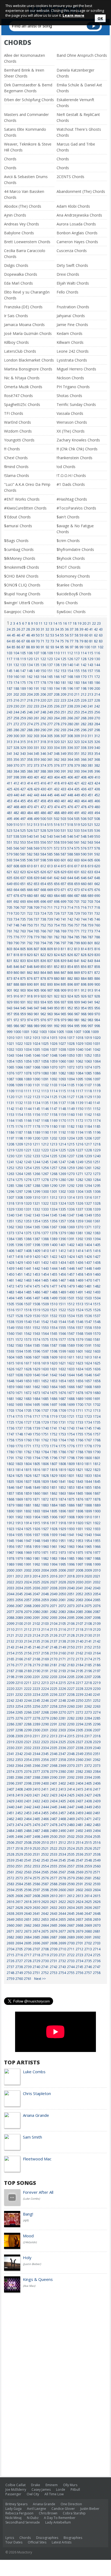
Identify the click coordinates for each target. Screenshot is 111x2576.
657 (63, 884)
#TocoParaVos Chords (76, 508)
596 (30, 860)
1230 (11, 1156)
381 (90, 765)
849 (37, 967)
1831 (71, 1476)
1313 (62, 1197)
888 (16, 984)
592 (97, 854)
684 (57, 896)
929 (10, 1002)
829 (90, 955)
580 (16, 854)
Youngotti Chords (19, 440)
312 (97, 736)
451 (90, 795)
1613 (88, 1357)
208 (57, 694)
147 (23, 671)
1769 (11, 1446)
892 (43, 984)
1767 (88, 1440)
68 (28, 641)
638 (30, 878)
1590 (79, 1345)
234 (43, 706)
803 (10, 949)
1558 (88, 1328)
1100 (28, 1085)
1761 (36, 1440)
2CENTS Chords (70, 177)
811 (63, 949)
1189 (36, 1132)
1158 (54, 1115)
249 (50, 712)
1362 (11, 1227)
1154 (19, 1115)
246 (30, 712)
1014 (45, 1038)
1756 (88, 1434)
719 (10, 913)
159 (10, 677)
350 (70, 754)
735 (23, 919)
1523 (71, 1310)
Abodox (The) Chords (23, 206)
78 (77, 641)
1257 (54, 1168)
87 (23, 647)
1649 (19, 1381)
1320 (28, 1203)
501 (50, 819)
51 (43, 635)
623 (23, 872)
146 (16, 671)
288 (30, 730)
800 (84, 943)
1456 (62, 1274)
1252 (11, 1168)
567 (23, 848)
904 (30, 990)
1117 (79, 1091)
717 (90, 907)
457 (37, 801)
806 (30, 949)
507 (90, 819)
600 (57, 860)
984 (97, 1020)
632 (84, 872)
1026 (54, 1044)
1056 (28, 1061)
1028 (71, 1044)
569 (37, 848)
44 (9, 635)
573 (63, 848)
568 (30, 848)
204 (30, 694)
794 (43, 943)
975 (37, 1020)
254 (84, 712)
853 (63, 967)
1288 (36, 1186)
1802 (11, 1464)
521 (90, 825)
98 (77, 647)
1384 (11, 1239)
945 (23, 1008)
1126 (62, 1097)
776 (16, 937)
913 (90, 990)
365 (77, 760)
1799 (79, 1458)
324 (84, 742)
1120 (11, 1097)
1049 (62, 1055)
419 (63, 783)
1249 (79, 1162)
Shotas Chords (69, 396)
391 (63, 771)
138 (57, 665)
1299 (36, 1192)
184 (84, 683)
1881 (28, 1505)
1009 (95, 1032)
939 (77, 1002)
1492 (88, 1292)
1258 (62, 1168)
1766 (79, 1440)
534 (84, 831)
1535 (79, 1316)
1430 (28, 1263)
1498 (45, 1298)
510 (16, 825)
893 (50, 984)
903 (23, 990)
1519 (36, 1310)
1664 (54, 1387)
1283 (88, 1180)
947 (37, 1008)
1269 (62, 1174)
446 (57, 795)
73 (52, 641)
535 (90, 831)
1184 (88, 1126)
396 (97, 771)
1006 (69, 1032)
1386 (28, 1239)
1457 (71, 1274)
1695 (36, 1405)
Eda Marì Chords (18, 283)
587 (63, 854)
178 (43, 683)
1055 (19, 1061)
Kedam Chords (70, 333)
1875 (71, 1499)
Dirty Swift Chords (72, 265)
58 (77, 635)
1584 (28, 1345)
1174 (97, 1121)
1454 (45, 1274)
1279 (54, 1180)
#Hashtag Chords (72, 499)
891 (37, 984)
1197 (11, 1138)
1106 (79, 1085)
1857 (11, 1493)
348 (57, 754)
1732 (71, 1422)
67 (23, 641)
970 (97, 1014)
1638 (19, 1375)
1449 (97, 1268)
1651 (36, 1381)
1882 (36, 1505)
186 (97, 683)
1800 (88, 1458)
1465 (45, 1280)
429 (37, 789)
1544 (62, 1322)
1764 (62, 1440)
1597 (45, 1351)
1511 (62, 1304)
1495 (19, 1298)
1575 (45, 1340)
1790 (97, 1452)
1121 (19, 1097)
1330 (19, 1209)
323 (77, 742)
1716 (28, 1416)
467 (10, 807)
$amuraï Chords (18, 526)
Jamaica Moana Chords (24, 325)
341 (10, 754)
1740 (45, 1428)
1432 (45, 1263)
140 (70, 665)
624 (30, 872)
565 (10, 848)
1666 (71, 1387)
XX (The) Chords (71, 431)
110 (57, 653)
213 (90, 694)
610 (30, 866)
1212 (45, 1144)
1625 (97, 1363)
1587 (54, 1345)
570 (43, 848)
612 (43, 866)
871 (90, 973)
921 (50, 996)
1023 (28, 1044)
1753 (62, 1434)
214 (97, 694)
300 (16, 736)
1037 (54, 1050)
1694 (28, 1405)
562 (84, 842)
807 (37, 949)
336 (70, 748)
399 (23, 777)
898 (84, 984)
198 (84, 689)
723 (37, 913)
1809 (71, 1464)
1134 (36, 1103)
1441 (28, 1268)
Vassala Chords (70, 413)
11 (41, 623)
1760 (28, 1440)
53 (52, 635)
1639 (28, 1375)
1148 (62, 1109)
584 (43, 854)
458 (43, 801)
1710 (71, 1411)
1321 (36, 1203)
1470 (88, 1280)
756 (70, 925)
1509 (45, 1304)
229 (10, 706)
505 (77, 819)
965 (63, 1014)
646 (84, 878)
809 (50, 949)
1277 (36, 1180)
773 (90, 931)
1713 (97, 1411)
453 (10, 801)
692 (16, 902)
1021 (11, 1044)
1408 (28, 1251)
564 (97, 842)
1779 (97, 1446)
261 (37, 718)
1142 (11, 1109)
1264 (19, 1174)
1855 (88, 1487)
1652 (45, 1381)
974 (30, 1020)
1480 (79, 1286)
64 (9, 641)
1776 (71, 1446)
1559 (97, 1328)
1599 (62, 1351)
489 (63, 813)
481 (10, 813)
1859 (28, 1493)
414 (30, 783)
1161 (79, 1115)
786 (84, 937)
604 (84, 860)
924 (70, 996)
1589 (71, 1345)
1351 (11, 1221)
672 (70, 890)
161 (23, 677)
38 (77, 629)
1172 (79, 1121)
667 (37, 890)
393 (77, 771)
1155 (28, 1115)
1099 (19, 1085)
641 (50, 878)
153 (63, 671)
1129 (88, 1097)
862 (30, 973)
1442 (36, 1268)
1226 (71, 1150)
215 (10, 700)
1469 (79, 1280)
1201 (45, 1138)
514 (43, 825)
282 (84, 724)
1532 (54, 1316)
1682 (19, 1399)
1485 (28, 1292)
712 (57, 907)
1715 (19, 1416)
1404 (88, 1245)
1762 (45, 1440)
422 (84, 783)
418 (57, 783)
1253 (19, 1168)
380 (84, 765)
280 (70, 724)
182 (70, 683)
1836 (19, 1482)
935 (50, 1002)
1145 (36, 1109)
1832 (79, 1476)
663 (10, 890)
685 (63, 896)
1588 (62, 1345)
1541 (36, 1322)
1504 (97, 1298)
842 (84, 961)
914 (97, 990)
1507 (28, 1304)
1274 (11, 1180)
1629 (36, 1369)
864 (43, 973)
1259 (71, 1168)
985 (10, 1026)
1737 (19, 1428)
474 (57, 807)
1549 (11, 1328)
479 (90, 807)
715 (77, 907)
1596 (36, 1351)
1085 (88, 1073)
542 (43, 836)
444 (43, 795)
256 (97, 712)
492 (84, 813)
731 (90, 913)
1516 (11, 1310)
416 (43, 783)
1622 (71, 1363)
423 (90, 783)
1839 (45, 1482)
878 (43, 979)
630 (70, 872)
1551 (28, 1328)
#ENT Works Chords (22, 499)
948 (43, 1008)
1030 (88, 1044)
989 (37, 1026)
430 (43, 789)
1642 (54, 1375)
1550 (19, 1328)
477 (77, 807)
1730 (54, 1422)
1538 (11, 1322)
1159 (62, 1115)
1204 (71, 1138)
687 (77, 896)
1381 (79, 1233)
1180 (54, 1126)
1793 (28, 1458)
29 (33, 629)
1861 (45, 1493)
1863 (62, 1493)
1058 (45, 1061)
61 (91, 635)
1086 (97, 1073)
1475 (36, 1286)
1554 (54, 1328)
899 (90, 984)
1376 (36, 1233)
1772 (36, 1446)
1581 (97, 1340)
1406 (11, 1251)
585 (50, 854)
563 (90, 842)
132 (16, 665)
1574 (36, 1340)
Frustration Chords (73, 307)
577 (90, 848)
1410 (45, 1251)
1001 (26, 1032)
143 (90, 665)
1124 (45, 1097)
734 (16, 919)
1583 (19, 1345)
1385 (19, 1239)
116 (97, 653)
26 (18, 629)
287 (23, 730)
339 (90, 748)
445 (50, 795)
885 (90, 979)
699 (63, 902)
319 (50, 742)
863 (37, 973)
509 (10, 825)
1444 (54, 1268)
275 (37, 724)
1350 (97, 1215)
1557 (79, 1328)
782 (57, 937)
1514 (88, 1304)
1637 (11, 1375)
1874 (62, 1499)
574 (70, 848)
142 (84, 665)
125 (63, 659)
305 (50, 736)
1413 (71, 1251)
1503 (88, 1298)
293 (63, 730)
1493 (97, 1292)
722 (30, 913)
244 (16, 712)
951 (63, 1008)
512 (30, 825)
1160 (71, 1115)
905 (37, 990)
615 (63, 866)
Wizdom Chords (18, 431)
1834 (97, 1476)
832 (16, 961)
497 (23, 819)
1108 (97, 1085)
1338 (88, 1209)
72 (47, 641)
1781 (19, 1452)
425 (10, 789)
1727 (28, 1422)
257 (10, 718)
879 (50, 979)
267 (77, 718)
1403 (79, 1245)
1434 (62, 1263)
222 (57, 700)
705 (10, 907)
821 (37, 955)
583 (37, 854)
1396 (19, 1245)
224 (70, 700)
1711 (79, 1411)
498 (30, 819)
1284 (97, 1180)
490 (70, 813)
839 (63, 961)
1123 (36, 1097)
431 (50, 789)
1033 (19, 1050)
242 (97, 706)
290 (43, 730)
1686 (54, 1399)
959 (23, 1014)
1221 (28, 1150)
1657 (88, 1381)
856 (84, 967)
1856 (97, 1487)
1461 (11, 1280)
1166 (28, 1121)
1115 (62, 1091)
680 (30, 896)
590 (84, 854)
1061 (71, 1061)
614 (57, 866)
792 (30, 943)
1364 (28, 1227)
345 (37, 754)
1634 (79, 1369)
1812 (97, 1464)
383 (10, 771)
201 (10, 694)
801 (90, 943)
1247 (62, 1162)
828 (84, 955)
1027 (62, 1044)
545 (63, 836)
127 (77, 659)
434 (70, 789)
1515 (97, 1304)
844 (97, 961)
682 (43, 896)
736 (30, 919)
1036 (45, 1050)
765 (37, 931)
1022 (19, 1044)
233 (37, 706)
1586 (45, 1345)
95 (62, 647)
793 (37, 943)
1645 (79, 1375)
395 (90, 771)
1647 (97, 1375)
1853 (71, 1487)
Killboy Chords (16, 342)
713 (63, 907)
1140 (88, 1103)
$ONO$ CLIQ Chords (22, 585)
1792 (19, 1458)
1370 (79, 1227)
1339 (97, 1209)
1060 (62, 1061)
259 (23, 718)
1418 (19, 1257)
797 (63, 943)
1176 (19, 1126)
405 (63, 777)
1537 (97, 1316)
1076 (11, 1073)
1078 (28, 1073)
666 (30, 890)
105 (23, 653)
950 (57, 1008)
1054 (11, 1061)
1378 (54, 1233)
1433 (54, 1263)
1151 (88, 1109)
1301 (54, 1192)
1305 (88, 1192)
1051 (79, 1055)
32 (47, 629)
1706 (36, 1411)
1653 (54, 1381)
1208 (11, 1144)
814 (84, 949)
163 (37, 677)
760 (97, 925)
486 (43, 813)
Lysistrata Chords (72, 360)
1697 (54, 1405)
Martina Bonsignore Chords (28, 369)
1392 (79, 1239)
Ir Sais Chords (16, 316)
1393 (88, 1239)
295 (77, 730)
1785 (54, 1452)
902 (16, 990)
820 (30, 955)
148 (30, 671)
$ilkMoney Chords (20, 558)
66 (18, 641)
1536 (88, 1316)
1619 (45, 1363)
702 (84, 902)
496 (16, 819)
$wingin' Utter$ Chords (24, 603)
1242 (19, 1162)
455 (23, 801)
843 (90, 961)
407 (77, 777)
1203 (62, 1138)
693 (23, 902)
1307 (11, 1197)
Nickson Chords (70, 378)
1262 (97, 1168)
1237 (71, 1156)
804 (16, 949)
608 (16, 866)
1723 (88, 1416)
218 (30, 700)
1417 (11, 1257)
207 (50, 694)
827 (77, 955)
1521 (54, 1310)
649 (10, 884)
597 (37, 860)
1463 (28, 1280)
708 (30, 907)
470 (30, 807)
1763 (54, 1440)
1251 (97, 1162)
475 (63, 807)
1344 (45, 1215)
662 (97, 884)
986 (16, 1026)
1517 (19, 1310)
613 (50, 866)
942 (97, 1002)
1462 (19, 1280)
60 (86, 635)
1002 (34, 1032)
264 (57, 718)
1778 (88, 1446)
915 (10, 996)
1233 (36, 1156)
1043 (11, 1055)
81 (91, 641)
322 (70, 742)
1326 (79, 1203)
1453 (36, 1274)
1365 (36, 1227)
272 (16, 724)
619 (90, 866)
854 (70, 967)
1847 (19, 1487)
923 (63, 996)
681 (37, 896)
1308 (19, 1197)
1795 (45, 1458)
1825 (19, 1476)
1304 (79, 1192)
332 (43, 748)
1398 (36, 1245)
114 (84, 653)
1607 (36, 1357)
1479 (71, 1286)
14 (55, 623)
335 (63, 748)
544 (57, 836)
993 (63, 1026)
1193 (71, 1132)
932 (30, 1002)
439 (10, 795)
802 (97, 943)
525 (23, 831)
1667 (79, 1387)
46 (18, 635)
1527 (11, 1316)
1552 (36, 1328)
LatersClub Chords (20, 351)
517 (63, 825)
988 (30, 1026)
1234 (45, 1156)
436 (84, 789)
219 (37, 700)
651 (23, 884)
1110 (19, 1091)
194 (57, 689)
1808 (62, 1464)
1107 (88, 1085)
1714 (11, 1416)
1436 (79, 1263)
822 (43, 955)
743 (77, 919)
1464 (36, 1280)
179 (50, 683)
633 (90, 872)
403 (50, 777)
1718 (45, 1416)
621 (10, 872)
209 (63, 694)
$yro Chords (67, 603)
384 (16, 771)
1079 (36, 1073)
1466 (54, 1280)
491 (77, 813)
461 (63, 801)
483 (23, 813)
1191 (54, 1132)
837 (50, 961)
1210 (28, 1144)
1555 (62, 1328)
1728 (36, 1422)
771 (77, 931)
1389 (54, 1239)
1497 (36, 1298)
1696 (45, 1405)
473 (50, 807)
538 (16, 836)
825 (63, 955)
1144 (28, 1109)
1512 (71, 1304)
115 (90, 653)
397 (10, 777)
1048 (54, 1055)
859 (10, 973)
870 (84, 973)
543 (50, 836)
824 (57, 955)
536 (97, 831)
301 (23, 736)
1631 (54, 1369)
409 (90, 777)
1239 (88, 1156)
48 (28, 635)
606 (97, 860)
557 (50, 842)
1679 (88, 1393)
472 (43, 807)
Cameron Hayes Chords (77, 242)
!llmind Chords (16, 467)
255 (90, 712)
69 (33, 641)
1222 (36, 1150)
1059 (54, 1061)
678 (16, 896)
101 (94, 647)
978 (57, 1020)
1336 (71, 1209)
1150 (79, 1109)
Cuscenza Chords (72, 251)
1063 (88, 1061)
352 (84, 754)
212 (84, 694)
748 (16, 925)
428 (30, 789)
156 (84, 671)
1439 (11, 1268)
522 (97, 825)
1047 (45, 1055)
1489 (62, 1292)
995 (77, 1026)
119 (23, 659)
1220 (19, 1150)
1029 (79, 1044)
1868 (11, 1499)
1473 (19, 1286)
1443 (45, 1268)
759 (90, 925)
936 (57, 1002)
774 (97, 931)
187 (10, 689)
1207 (97, 1138)
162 (30, 677)
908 (57, 990)
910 (70, 990)
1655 (71, 1381)
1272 (88, 1174)
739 (50, 919)
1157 (45, 1115)
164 (43, 677)
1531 (45, 1316)
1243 (28, 1162)
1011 (19, 1038)
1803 (19, 1464)
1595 (28, 1351)
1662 (36, 1387)
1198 (19, 1138)
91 (43, 647)
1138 (71, 1103)
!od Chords (66, 467)
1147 (54, 1109)
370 (16, 765)
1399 (45, 1245)
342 (16, 754)
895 (63, 984)
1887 (79, 1505)
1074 (88, 1067)
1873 (54, 1499)
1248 (71, 1162)
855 (77, 967)
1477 (54, 1286)
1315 (79, 1197)
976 (43, 1020)
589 (77, 854)
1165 (19, 1121)
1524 (79, 1310)
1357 (62, 1221)
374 (43, 765)
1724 (97, 1416)
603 (77, 860)
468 (16, 807)
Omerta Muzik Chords (23, 387)
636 (16, 878)
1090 (36, 1079)
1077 (19, 1073)
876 (30, 979)
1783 (36, 1452)
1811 (88, 1464)
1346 (62, 1215)
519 (77, 825)
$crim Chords (68, 541)
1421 (45, 1257)
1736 (11, 1428)
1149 (71, 1109)
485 (37, 813)
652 (30, 884)
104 (16, 653)
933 (37, 1002)
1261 (88, 1168)
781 (50, 937)
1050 (71, 1055)
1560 (11, 1334)
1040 (79, 1050)
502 (57, 819)
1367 (54, 1227)
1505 (11, 1304)
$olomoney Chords (73, 576)
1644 (71, 1375)
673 (77, 890)
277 (50, 724)
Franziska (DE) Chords (23, 307)
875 (23, 979)
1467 (62, 1280)
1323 (54, 1203)
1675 (54, 1393)
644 (70, 878)
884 (84, 979)
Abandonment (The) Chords (81, 191)
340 (97, 748)
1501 (71, 1298)
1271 (79, 1174)
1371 (88, 1227)
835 (37, 961)
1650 (28, 1381)
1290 (54, 1186)
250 (57, 712)
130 (97, 659)
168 (70, 677)
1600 (71, 1351)
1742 (62, 1428)
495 (10, 819)
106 (30, 653)
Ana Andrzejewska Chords (79, 215)
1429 (19, 1263)
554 (30, 842)
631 (77, 872)
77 (72, 641)
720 (16, 913)
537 (10, 836)
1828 (45, 1476)
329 (23, 748)
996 (84, 1026)
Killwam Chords (70, 342)
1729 (45, 1422)
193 (50, 689)
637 (23, 878)
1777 (79, 1446)
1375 (28, 1233)
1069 (45, 1067)
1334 (54, 1209)
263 (50, 718)
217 (23, 700)
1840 (54, 1482)
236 (57, 706)
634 (97, 872)
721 (23, 913)
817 (10, 955)
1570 (97, 1334)
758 (84, 925)
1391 (71, 1239)
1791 (11, 1458)
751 (37, 925)
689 (90, 896)
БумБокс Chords (71, 612)
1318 (11, 1203)
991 (50, 1026)
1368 (62, 1227)
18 (75, 623)
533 (77, 831)
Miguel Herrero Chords (76, 369)
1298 (28, 1192)
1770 (19, 1446)
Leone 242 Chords (73, 351)
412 (16, 783)
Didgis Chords (16, 265)
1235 (54, 1156)
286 (16, 730)
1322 (45, 1203)
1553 (45, 1328)
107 (37, 653)
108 (43, 653)
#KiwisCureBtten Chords (25, 508)
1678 (79, 1393)
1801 (97, 1458)
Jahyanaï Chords (71, 316)
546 (70, 836)
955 (90, 1008)
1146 (45, 1109)
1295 (97, 1186)
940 (84, 1002)
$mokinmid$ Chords (22, 567)
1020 (97, 1038)
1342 (28, 1215)
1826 (28, 1476)
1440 (19, 1268)
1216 (79, 1144)
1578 (71, 1340)
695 (37, 902)
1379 (62, 1233)
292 (57, 730)
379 (77, 765)
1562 (28, 1334)
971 (10, 1020)
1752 (54, 1434)
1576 (54, 1340)
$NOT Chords (69, 567)
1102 (45, 1085)
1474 (28, 1286)
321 (63, 742)
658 (70, 884)
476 (70, 807)
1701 (88, 1405)
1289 (45, 1186)
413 (23, 783)
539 (23, 836)
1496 (28, 1298)
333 (50, 748)
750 (30, 925)
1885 (62, 1505)
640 (43, 878)
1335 (62, 1209)
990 (43, 1026)
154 (70, 671)
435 (77, 789)
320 (57, 742)
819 (23, 955)
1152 (97, 1109)
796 (57, 943)
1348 (79, 1215)
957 (10, 1014)
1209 (19, 1144)
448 (70, 795)
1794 (36, 1458)
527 (37, 831)
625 (37, 872)
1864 (71, 1493)
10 (36, 623)
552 (16, 842)
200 (97, 689)
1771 (28, 1446)
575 (77, 848)
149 (37, 671)
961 (37, 1014)
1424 (71, 1257)
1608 (45, 1357)
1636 (97, 1369)
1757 (97, 1434)
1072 (71, 1067)
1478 (62, 1286)
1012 (28, 1038)
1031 (97, 1044)
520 (84, 825)
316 (30, 742)
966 (70, 1014)
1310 (36, 1197)
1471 (97, 1280)
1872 (45, 1499)
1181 (62, 1126)
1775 (62, 1446)
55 (62, 635)
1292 (71, 1186)
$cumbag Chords (19, 549)
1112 (36, 1091)
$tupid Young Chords (22, 594)
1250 (88, 1162)
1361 (97, 1221)
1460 (97, 1274)
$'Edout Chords (17, 517)
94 (57, 647)
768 (57, 931)
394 (84, 771)
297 (90, 730)
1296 (11, 1192)
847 (23, 967)
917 (23, 996)
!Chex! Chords (16, 458)
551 (10, 842)
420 (70, 783)
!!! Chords (12, 449)
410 (97, 777)
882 (70, 979)
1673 (36, 1393)
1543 (54, 1322)
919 (37, 996)
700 (70, 902)
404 (57, 777)
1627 (19, 1369)
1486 (36, 1292)
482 (16, 813)
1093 (62, 1079)
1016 (62, 1038)
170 (84, 677)
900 (97, 984)
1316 (88, 1197)
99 (81, 647)
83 (101, 641)
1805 (36, 1464)
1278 (45, 1180)
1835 (11, 1482)
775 (10, 937)
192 (43, 689)
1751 (45, 1434)
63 (101, 635)
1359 (79, 1221)
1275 (19, 1180)
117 (10, 659)
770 (70, 931)
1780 (11, 1452)
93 (52, 647)
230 (16, 706)
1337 (79, 1209)
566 (16, 848)
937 (63, 1002)
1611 (71, 1357)
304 (43, 736)
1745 (88, 1428)
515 (50, 825)
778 (30, 937)
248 (43, 712)
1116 (71, 1091)
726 (57, 913)
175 (23, 683)
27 (23, 629)
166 (57, 677)
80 (86, 641)
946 (30, 1008)
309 (77, 736)
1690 (88, 1399)
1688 (71, 1399)
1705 (28, 1411)
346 (43, 754)
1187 (19, 1132)
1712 (88, 1411)
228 (97, 700)
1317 (97, 1197)
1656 (79, 1381)
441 (23, 795)
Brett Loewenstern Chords (27, 242)
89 (33, 647)
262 (43, 718)
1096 (88, 1079)
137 (50, 665)
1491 (79, 1292)
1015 (54, 1038)
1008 (86, 1032)
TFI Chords (14, 413)
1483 (11, 1292)
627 (50, 872)
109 (50, 653)
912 (84, 990)
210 (70, 694)
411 (10, 783)
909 (63, 990)
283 (90, 724)
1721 (71, 1416)
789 (10, 943)
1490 (71, 1292)
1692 (11, 1405)
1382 (88, 1233)
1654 (62, 1381)
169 (77, 677)
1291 (62, 1186)
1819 (62, 1470)
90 (38, 647)
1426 (88, 1257)
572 (57, 848)
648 (97, 878)
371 (23, 765)
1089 (28, 1079)
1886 (71, 1505)
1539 (19, 1322)
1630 (45, 1369)
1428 (11, 1263)
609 (23, 866)
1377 (45, 1233)
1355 (45, 1221)
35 (62, 629)
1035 (36, 1050)
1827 (36, 1476)
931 (23, 1002)
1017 (71, 1038)
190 (30, 689)
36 (67, 629)
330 (30, 748)
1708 (54, 1411)
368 (97, 760)
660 (84, 884)
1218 (97, 1144)
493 (90, 813)
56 (67, 635)
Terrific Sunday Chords (76, 404)
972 (16, 1020)
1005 (60, 1032)
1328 (97, 1203)
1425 (79, 1257)
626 (43, 872)
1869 (19, 1499)
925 (77, 996)
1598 (54, 1351)
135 (37, 665)
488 (57, 813)
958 (16, 1014)
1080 (45, 1073)
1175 (11, 1126)
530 (57, 831)
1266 (36, 1174)
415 (37, 783)
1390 (62, 1239)
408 (84, 777)
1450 (11, 1274)
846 (16, 967)
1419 (28, 1257)
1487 (45, 1292)
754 (57, 925)
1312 (54, 1197)
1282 (79, 1180)
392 (70, 771)
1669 (97, 1387)
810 (57, 949)
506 (84, 819)
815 (90, 949)
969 (90, 1014)
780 (43, 937)
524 (16, 831)
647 (90, 878)
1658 (97, 1381)
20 (84, 623)
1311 (45, 1197)
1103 (54, 1085)
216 (16, 700)
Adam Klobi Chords (73, 206)
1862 (54, 1493)
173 (10, 683)
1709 (62, 1411)
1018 (79, 1038)
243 (10, 712)
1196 (97, 1132)
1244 (36, 1162)
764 (30, 931)
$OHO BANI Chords (21, 576)
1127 (71, 1097)
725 (50, 913)
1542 (45, 1322)
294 (70, 730)
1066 (19, 1067)
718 (97, 907)
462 (70, 801)
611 (37, 866)
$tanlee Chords (70, 585)
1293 (79, 1186)
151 (50, 671)
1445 (62, 1268)
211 (77, 694)
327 (10, 748)
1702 (97, 1405)
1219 (11, 1150)
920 (43, 996)
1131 (11, 1103)
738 (43, 919)
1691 (97, 1399)
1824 (11, 1476)
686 (70, 896)
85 (13, 647)
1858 (19, 1493)
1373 (11, 1233)
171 (90, 677)
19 (79, 623)
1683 (28, 1399)
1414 (79, 1251)
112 (70, 653)
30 (38, 629)
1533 (62, 1316)
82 (96, 641)
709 (37, 907)
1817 (45, 1470)
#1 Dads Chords (71, 484)
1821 (79, 1470)
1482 (97, 1286)
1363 (19, 1227)
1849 (36, 1487)
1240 (97, 1156)
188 (16, 689)
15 (60, 623)
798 (70, 943)
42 (96, 629)
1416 (97, 1251)
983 (90, 1020)
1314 (71, 1197)
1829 (54, 1476)
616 (70, 866)
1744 (79, 1428)
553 (23, 842)
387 (37, 771)
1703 (11, 1411)
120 (30, 659)
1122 (28, 1097)
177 (37, 683)
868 (70, 973)
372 (30, 765)
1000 (17, 1032)
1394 (97, 1239)
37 (72, 629)
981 (77, 1020)
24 (9, 629)
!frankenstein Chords (74, 458)
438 (97, 789)
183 (77, 683)
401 (37, 777)
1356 (54, 1221)
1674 (45, 1393)
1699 (71, 1405)
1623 (79, 1363)
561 (77, 842)
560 (70, 842)
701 (77, 902)
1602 (88, 1351)
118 (16, 659)
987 (23, 1026)
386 (30, 771)
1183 (79, 1126)
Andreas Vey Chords (22, 224)
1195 (88, 1132)
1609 (54, 1357)
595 (23, 860)
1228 (88, 1150)
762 (16, 931)
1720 (62, 1416)
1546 (79, 1322)
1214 (62, 1144)
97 (72, 647)
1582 (11, 1345)
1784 (45, 1452)
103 (10, 653)
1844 (88, 1482)
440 (16, 795)
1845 (97, 1482)
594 (16, 860)
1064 (97, 1061)
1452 (28, 1274)
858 (97, 967)
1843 (79, 1482)
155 (77, 671)
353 (90, 754)
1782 (28, 1452)
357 (23, 760)
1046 (36, 1055)
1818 (54, 1470)
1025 (45, 1044)
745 (90, 919)
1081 (54, 1073)
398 (16, 777)
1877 (88, 1499)
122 (43, 659)
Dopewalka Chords (21, 274)
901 (10, 990)
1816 (36, 1470)
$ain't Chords (68, 517)
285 (10, 730)
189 (23, 689)
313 (10, 742)
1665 (62, 1387)
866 (57, 973)
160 (16, 677)
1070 (54, 1067)
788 (97, 937)
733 (10, 919)
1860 (36, 1493)
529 (50, 831)
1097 (97, 1079)
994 (70, 1026)
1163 (97, 1115)
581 (23, 854)
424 (97, 783)
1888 (88, 1505)
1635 (88, 1369)
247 (37, 712)
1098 (11, 1085)
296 (84, 730)
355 (10, 760)
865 (50, 973)
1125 (54, 1097)
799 (77, 943)
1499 (54, 1298)
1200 (36, 1138)
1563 (36, 1334)
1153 (11, 1115)
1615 (11, 1363)
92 (47, 647)
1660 (19, 1387)
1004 (52, 1032)
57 (72, 635)
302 (30, 736)
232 (30, 706)
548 (84, 836)
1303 (71, 1192)
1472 (11, 1286)
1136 (54, 1103)
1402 (71, 1245)
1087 (11, 1079)
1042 (97, 1050)
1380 (71, 1233)
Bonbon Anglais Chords (77, 233)
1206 (88, 1138)
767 (50, 931)
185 (90, 683)
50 (38, 635)
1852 (62, 1487)
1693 (19, 1405)
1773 (45, 1446)
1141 (97, 1103)
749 (23, 925)
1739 (36, 1428)
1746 (97, 1428)
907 (50, 990)
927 (90, 996)
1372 (97, 1227)
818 (16, 955)
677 (10, 896)
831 (10, 961)
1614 (97, 1357)
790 (16, 943)
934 (43, 1002)
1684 (36, 1399)
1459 (88, 1274)
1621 (62, 1363)
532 (70, 831)
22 (94, 623)
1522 (62, 1310)
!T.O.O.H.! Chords (71, 475)
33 (52, 629)
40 (86, 629)
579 (10, 854)
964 (57, 1014)
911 (77, 990)
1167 (36, 1121)
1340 (11, 1215)
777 (23, 937)
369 (10, 765)
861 (23, 973)
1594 (19, 1351)
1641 (45, 1375)
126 (70, 659)
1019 (88, 1038)
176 (30, 683)
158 (97, 671)
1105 (71, 1085)
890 (30, 984)
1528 (19, 1316)
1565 (54, 1334)
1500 (62, 1298)
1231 (19, 1156)
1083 (71, 1073)
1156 (36, 1115)
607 (10, 866)
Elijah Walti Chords (73, 283)
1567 (71, 1334)
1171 (71, 1121)
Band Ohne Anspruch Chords (82, 55)
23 (99, 623)
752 (43, 925)
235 (50, 706)
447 (63, 795)
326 (97, 742)
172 (97, 677)
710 (43, 907)
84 (9, 647)
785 (77, 937)
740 (57, 919)
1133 (28, 1103)
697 (50, 902)
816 (97, 949)
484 (30, 813)
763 (23, 931)
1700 (79, 1405)
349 (63, 754)
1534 (71, 1316)
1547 (88, 1322)
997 (90, 1026)
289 (37, 730)
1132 (19, 1103)
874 (16, 979)
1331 (28, 1209)
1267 (45, 1174)
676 (97, 890)
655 (50, 884)
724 (43, 913)
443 (37, 795)
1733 (79, 1422)
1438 (97, 1263)
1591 (88, 1345)
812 (70, 949)
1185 (97, 1126)
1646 (88, 1375)
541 (37, 836)
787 (90, 937)
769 (63, 931)
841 (77, 961)
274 (30, 724)
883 (77, 979)
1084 (79, 1073)
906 (43, 990)
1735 (97, 1422)
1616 (19, 1363)
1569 (88, 1334)
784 (70, 937)
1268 (54, 1174)
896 (70, 984)
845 (10, 967)
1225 (62, 1150)
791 (23, 943)
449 (77, 795)
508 (97, 819)
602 (70, 860)
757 (77, 925)
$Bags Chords (16, 541)
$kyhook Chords (71, 558)
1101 (36, 1085)
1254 (28, 1168)
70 (38, 641)
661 (90, 884)
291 (50, 730)
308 (70, 736)
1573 (28, 1340)
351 (77, 754)
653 (37, 884)
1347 (71, 1215)
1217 (88, 1144)
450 (84, 795)
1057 (36, 1061)
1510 (54, 1304)
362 (57, 760)
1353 (28, 1221)
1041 (88, 1050)
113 (77, 653)
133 (23, 665)
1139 (79, 1103)
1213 (54, 1144)
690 (97, 896)
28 (28, 629)
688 (84, 896)
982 (84, 1020)
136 (43, 665)
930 (16, 1002)
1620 (54, 1363)
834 (30, 961)
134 (30, 665)
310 (84, 736)
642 (57, 878)
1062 (79, 1061)
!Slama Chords (17, 475)
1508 (36, 1304)
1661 (28, 1387)
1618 (36, 1363)
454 (16, 801)
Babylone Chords (19, 233)
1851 (54, 1487)
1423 (62, 1257)
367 (90, 760)
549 (90, 836)
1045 (28, 1055)
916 (16, 996)
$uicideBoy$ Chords (74, 594)
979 (63, 1020)
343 (23, 754)
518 (70, 825)
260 (30, 718)
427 (23, 789)
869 (77, 973)
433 (63, 789)
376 (57, 765)
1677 (71, 1393)
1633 (71, 1369)
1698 (62, 1405)
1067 (28, 1067)
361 (50, 760)
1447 (79, 1268)
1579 (79, 1340)
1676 (62, 1393)
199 (90, 689)
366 (84, 760)
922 (57, 996)
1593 (11, 1351)
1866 (88, 1493)
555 (37, 842)
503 (63, 819)
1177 (28, 1126)
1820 (71, 1470)
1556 (71, 1328)
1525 (88, 1310)
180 (57, 683)
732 (97, 913)
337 (77, 748)
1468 (71, 1280)
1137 (62, 1103)
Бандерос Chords (20, 612)
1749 (28, 1434)
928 (97, 996)
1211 (36, 1144)
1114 (54, 1091)
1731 (62, 1422)
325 (90, 742)
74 (57, 641)
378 (70, 765)
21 (89, 623)
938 (70, 1002)
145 (10, 671)
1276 (28, 1180)
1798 (71, 1458)
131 (10, 665)
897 (77, 984)
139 (63, 665)
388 (43, 771)
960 (30, 1014)
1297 (19, 1192)
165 (50, 677)
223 (63, 700)
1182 (71, 1126)
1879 (11, 1505)
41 (91, 629)
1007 (78, 1032)
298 (97, 730)
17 (70, 623)
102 (101, 647)
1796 (54, 1458)
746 (97, 919)
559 (63, 842)
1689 (79, 1399)
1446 (71, 1268)
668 (43, 890)
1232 (28, 1156)
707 (23, 907)
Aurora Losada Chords (76, 224)
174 (16, 683)
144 (97, 665)
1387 (36, 1239)
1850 (45, 1487)
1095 (79, 1079)
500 (43, 819)
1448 (88, 1268)
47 (23, 635)
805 (23, 949)
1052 (88, 1055)
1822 (88, 1470)
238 (70, 706)
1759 (19, 1440)
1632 (62, 1369)
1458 (79, 1274)
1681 (11, 1399)
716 (84, 907)
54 (57, 635)
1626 (11, 1369)
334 (57, 748)
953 (77, 1008)
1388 (45, 1239)
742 (70, 919)
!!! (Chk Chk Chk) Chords (77, 449)
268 (84, 718)
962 (43, 1014)
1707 (45, 1411)
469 (23, 807)
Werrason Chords (72, 422)
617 (77, 866)
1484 (19, 1292)
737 (37, 919)
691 (10, 902)
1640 (36, 1375)
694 (30, 902)
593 (10, 860)
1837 (28, 1482)
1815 (28, 1470)
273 (23, 724)
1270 (71, 1174)
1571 (11, 1340)
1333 (45, 1209)
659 (77, 884)
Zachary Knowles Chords (78, 440)
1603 (97, 1351)
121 (37, 659)
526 (30, 831)
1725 (11, 1422)
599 (50, 860)
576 (84, 848)
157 (90, 671)
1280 (62, 1180)
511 (23, 825)
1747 (11, 1434)
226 (84, 700)
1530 (36, 1316)
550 (97, 836)
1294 (88, 1186)
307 (63, 736)
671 (63, 890)
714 (70, 907)
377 (63, 765)
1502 (79, 1298)
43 (101, 629)
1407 (19, 1251)
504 (70, 819)
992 (57, 1026)
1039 (71, 1050)
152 (57, 671)
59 (81, 635)
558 (57, 842)
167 (63, 677)
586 (57, 854)
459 (50, 801)
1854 (79, 1487)
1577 (62, 1340)
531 (63, 831)
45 (13, 635)
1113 (45, 1091)
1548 (97, 1322)
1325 (71, 1203)
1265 (28, 1174)
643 (63, 878)
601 (63, 860)
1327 (88, 1203)
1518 (28, 1310)
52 (47, 635)
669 (50, 890)
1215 (71, 1144)
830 (97, 955)
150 (43, 671)
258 (16, 718)
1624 (88, 1363)
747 (10, 925)
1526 (97, 1310)
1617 (28, 1363)
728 (70, 913)
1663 (45, 1387)
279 (63, 724)
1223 (45, 1150)
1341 (19, 1215)
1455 (54, 1274)
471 (37, 807)
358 (30, 760)
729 (77, 913)
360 (43, 760)
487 (50, 813)
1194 (79, 1132)
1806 (45, 1464)
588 (70, 854)
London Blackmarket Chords (29, 360)
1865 (79, 1493)
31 (43, 629)
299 (10, 736)
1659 (11, 1387)
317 (37, 742)
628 (57, 872)
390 (57, 771)
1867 (97, 1493)
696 (43, 902)
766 (43, 931)
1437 (88, 1263)
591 (90, 854)
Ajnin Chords (15, 215)
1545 (71, 1322)
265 (63, 718)
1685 (45, 1399)
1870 (28, 1499)
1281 (71, 1180)
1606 (28, 1357)
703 (90, 902)
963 (50, 1014)
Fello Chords (67, 292)
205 (37, 694)
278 (57, 724)
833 (23, 961)
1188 (28, 1132)
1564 (45, 1334)
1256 (45, 1168)
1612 (79, 1357)
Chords (10, 159)
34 (57, 629)
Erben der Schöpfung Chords (29, 100)
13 (50, 623)
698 (57, 902)
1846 (11, 1487)
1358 (71, 1221)
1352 (19, 1221)
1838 (36, 1482)
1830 (62, 1476)
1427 (97, 1257)
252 (70, 712)
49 (33, 635)
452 (97, 795)
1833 (88, 1476)
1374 (19, 1233)
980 (70, 1020)
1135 (45, 1103)
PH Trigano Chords (73, 387)
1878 (97, 1499)
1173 (88, 1121)
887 (10, 984)
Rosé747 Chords (18, 396)
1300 (45, 1192)
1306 (97, 1192)
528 (43, 831)
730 (84, 913)
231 (23, 706)
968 (84, 1014)
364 (70, 760)
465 (90, 801)
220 (43, 700)
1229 (97, 1150)
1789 (88, 1452)
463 (77, 801)
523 (10, 831)
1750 (36, 1434)
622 (16, 872)
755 (63, 925)
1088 (19, 1079)
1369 (71, 1227)
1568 (79, 1334)
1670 (11, 1393)
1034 (28, 1050)
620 (97, 866)
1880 (19, 1505)
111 (63, 653)
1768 (97, 1440)
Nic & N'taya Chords (22, 378)
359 (37, 760)
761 (10, 931)
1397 (28, 1245)
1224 (54, 1150)
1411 (54, 1251)
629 (63, 872)
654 (43, 884)
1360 (88, 1221)
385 (23, 771)
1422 (54, 1257)
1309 (28, 1197)
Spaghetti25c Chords (22, 404)
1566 (62, 1334)
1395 (11, 1245)
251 (63, 712)
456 (30, 801)
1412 (62, 1251)
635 (10, 878)
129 (90, 659)
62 (96, 635)
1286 (19, 1186)
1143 (19, 1109)
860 (16, 973)
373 (37, 765)
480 (97, 807)
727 (63, 913)
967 (77, 1014)
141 (77, 665)
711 (50, 907)
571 (50, 848)
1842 (71, 1482)
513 (37, 825)
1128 (79, 1097)
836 (43, 961)
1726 (19, 1422)
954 (84, 1008)
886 (97, 979)
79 (81, 641)
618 (84, 866)
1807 (54, 1464)
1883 (45, 1505)
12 (46, 623)
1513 (79, 1304)
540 (30, 836)
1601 (79, 1351)
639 (37, 878)
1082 (62, 1073)
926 (84, 996)
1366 (45, 1227)
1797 (62, 1458)
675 (90, 890)
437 (90, 789)
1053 (97, 1055)
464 (84, 801)
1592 (97, 1345)
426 (16, 789)
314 (16, 742)
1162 (88, 1115)
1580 (88, 1340)
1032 (11, 1050)
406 (70, 777)
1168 (45, 1121)
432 (57, 789)
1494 (11, 1298)
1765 (71, 1440)
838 (57, 961)
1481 (88, 1286)
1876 (79, 1499)
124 (57, 659)
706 (16, 907)
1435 (71, 1263)
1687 (62, 1399)
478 (84, 807)
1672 (28, 1393)
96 (67, 647)
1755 (79, 1434)
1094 (71, 1079)
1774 (54, 1446)
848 (30, 967)
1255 (36, 1168)
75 (62, 641)
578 (97, 848)
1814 (19, 1470)
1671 (19, 1393)
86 (18, 647)
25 (13, 629)
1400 (54, 1245)
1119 (97, 1091)
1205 (79, 1138)
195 (63, 689)
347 (50, 754)
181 (63, 683)
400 (30, 777)
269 (90, 718)
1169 (54, 1121)
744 (84, 919)
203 (23, 694)
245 (23, 712)
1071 (62, 1067)
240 (84, 706)
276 (43, 724)
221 (50, 700)
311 (90, 736)
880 (57, 979)
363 (63, 760)
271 (10, 724)
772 (84, 931)
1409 (36, 1251)
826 (70, 955)
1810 (79, 1464)
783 (63, 937)
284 (97, 724)
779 (37, 937)
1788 (79, 1452)
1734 (88, 1422)
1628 (28, 1369)
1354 (36, 1221)
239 (77, 706)
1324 (62, 1203)
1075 (97, 1067)
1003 (43, 1032)
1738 (28, 1428)
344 (30, 754)
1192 (62, 1132)
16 (65, 623)
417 (50, 783)
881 (63, 979)
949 (50, 1008)
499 (37, 819)
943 (10, 1008)
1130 (97, 1097)
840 (70, 961)
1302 (62, 1192)
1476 (45, 1286)
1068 (36, 1067)
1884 (54, 1505)
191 (37, 689)
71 (43, 641)
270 (97, 718)
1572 (19, 1340)
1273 (97, 1174)
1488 (54, 1292)
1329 (11, 1209)
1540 (28, 1322)
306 (57, 736)
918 (30, 996)
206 (43, 694)
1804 (28, 1464)
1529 (28, 1316)
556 (43, 842)
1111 (28, 1091)
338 (84, 748)
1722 (79, 1416)
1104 (62, 1085)
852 (57, 967)
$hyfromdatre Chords (75, 549)
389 (50, 771)
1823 (97, 1470)
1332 (36, 1209)
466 (97, 801)
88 (28, 647)
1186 (11, 1132)
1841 (62, 1482)
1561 (19, 1334)
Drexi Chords (68, 274)
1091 (45, 1079)
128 (84, 659)
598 (43, 860)
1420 (36, 1257)
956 (97, 1008)
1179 (45, 1126)
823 (50, 955)
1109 (11, 1091)
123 (50, 659)
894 (57, 984)
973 (23, 1020)
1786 (62, 1452)
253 (77, 712)
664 (16, 890)
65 (13, 641)
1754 (71, 1434)
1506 (19, 1304)
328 (16, 748)
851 (50, 967)
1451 (19, 1274)
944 (16, 1008)
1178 (36, 1126)
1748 (19, 1434)
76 (67, 641)
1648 (11, 1381)
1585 (36, 1345)
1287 (28, 1186)
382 (97, 765)
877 (37, 979)
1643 (62, 1375)
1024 (36, 1044)
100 (87, 647)
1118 (88, 1091)
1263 (11, 1174)
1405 (97, 1245)
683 (50, 896)
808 (43, 949)
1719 (54, 1416)
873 (10, 979)
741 (63, 919)
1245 (45, 1162)
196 (70, 689)
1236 (62, 1156)
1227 (79, 1150)
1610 (62, 1357)
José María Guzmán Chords (28, 333)
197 (77, 689)
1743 (71, 1428)
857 (90, 967)
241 (90, 706)
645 (77, 878)
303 (37, 736)
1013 (36, 1038)
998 (97, 1026)
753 (50, 925)
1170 (62, 1121)
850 (43, 967)
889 (23, 984)
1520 (45, 1310)
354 (97, 754)
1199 (28, 1138)
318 (43, 742)
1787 (71, 1452)
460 (57, 801)
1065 (11, 1067)
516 (57, 825)
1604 (11, 1357)
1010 (11, 1038)
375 (50, 765)
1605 (19, 1357)
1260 (79, 1168)
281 (77, 724)
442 (30, 795)
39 (81, 629)
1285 (11, 1186)
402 (43, 777)
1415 (88, 1251)
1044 (19, 1055)
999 (10, 1032)
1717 (36, 1416)
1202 (54, 1138)
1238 (79, 1156)
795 (50, 943)
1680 (97, 1393)
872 (97, 973)
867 (63, 973)
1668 (88, 1387)
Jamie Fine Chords (72, 325)
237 (63, 706)
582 (30, 854)
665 (23, 890)
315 (23, 742)
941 (90, 1002)
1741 (54, 1428)
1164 (11, 1121)
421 (77, 783)
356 (16, 760)
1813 (11, 1470)
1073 (79, 1067)
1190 (45, 1132)
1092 (54, 1079)
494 (97, 813)
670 (57, 890)
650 (16, 884)
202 (16, 694)
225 (77, 700)
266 (70, 718)
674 (84, 890)
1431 (36, 1263)
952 (70, 1008)
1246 (54, 1162)
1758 (11, 1440)
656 (57, 884)
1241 (11, 1162)
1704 (19, 1411)
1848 (28, 1487)
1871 (36, 1499)
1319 (19, 1203)
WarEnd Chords (18, 422)
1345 (54, 1215)
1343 (36, 1215)
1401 (62, 1245)
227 (90, 700)
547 (77, 836)
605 (90, 860)
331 (37, 748)
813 (77, 949)
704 (97, 902)
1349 (88, 1215)
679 (23, 896)
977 (50, 1020)
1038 (62, 1050)
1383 (97, 1233)
